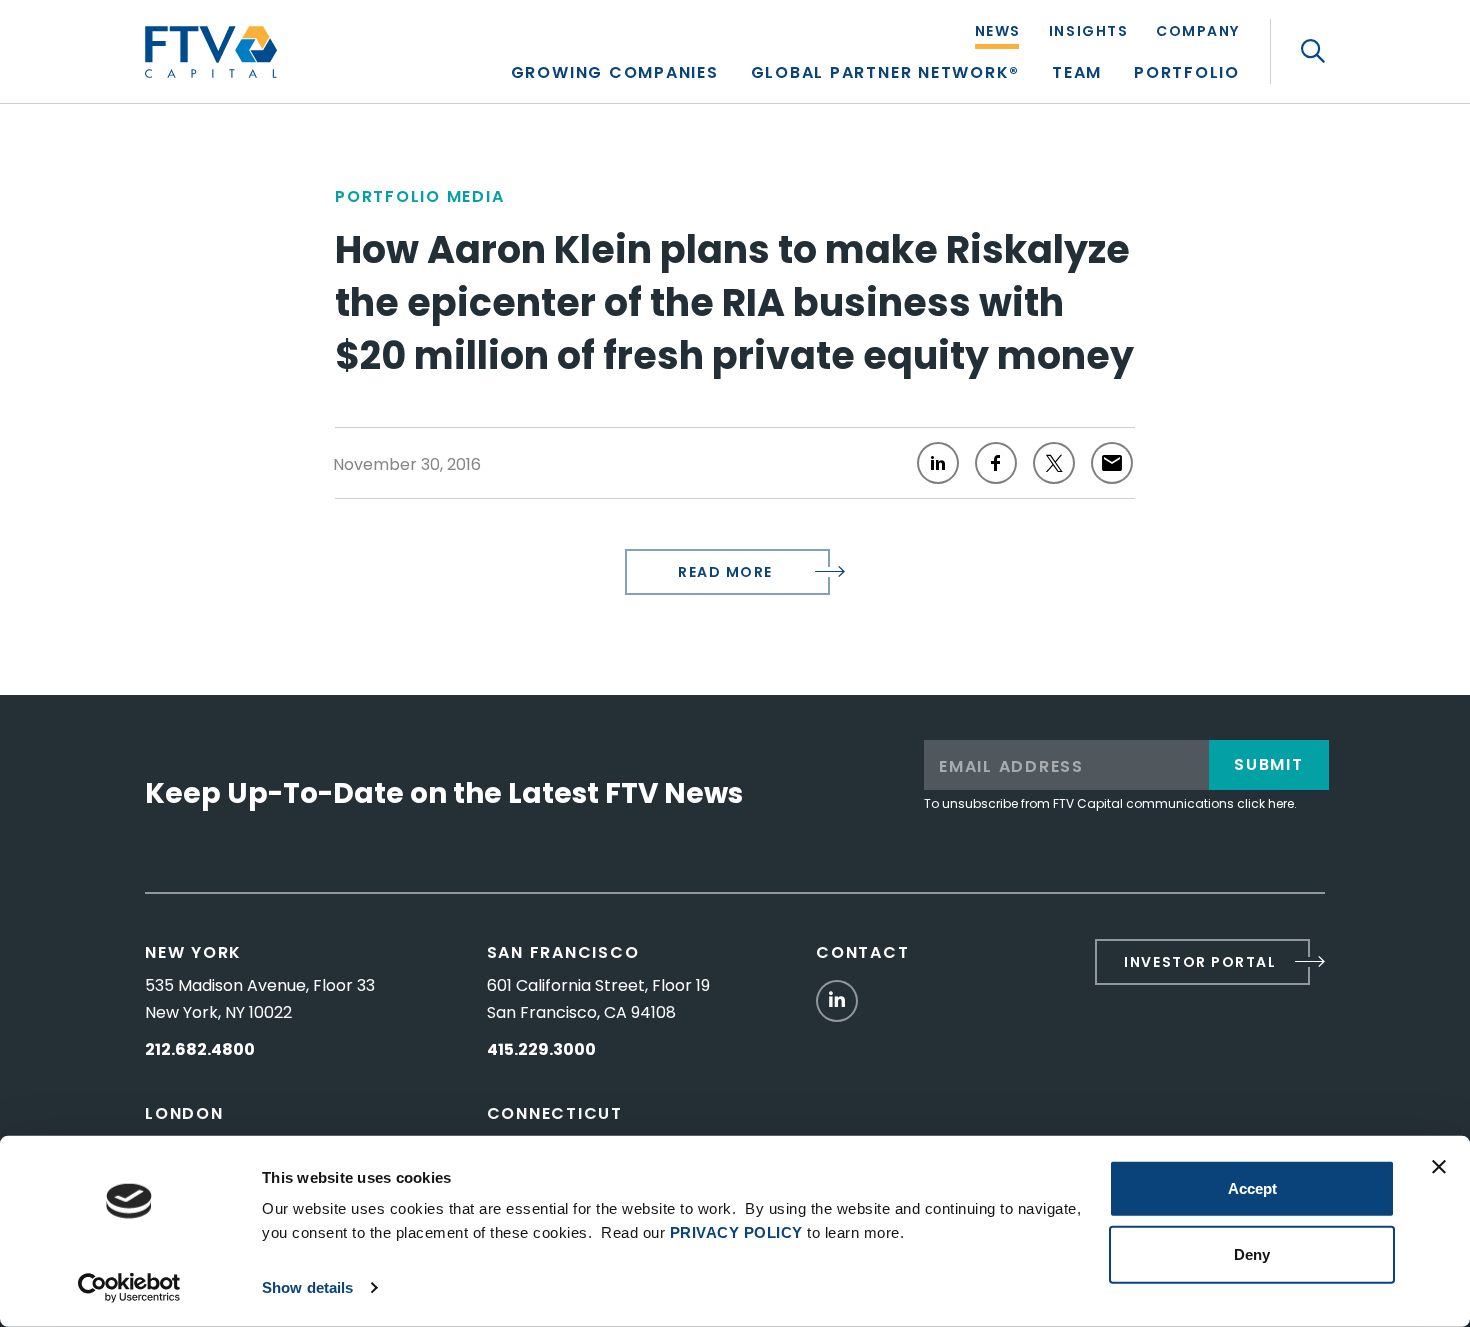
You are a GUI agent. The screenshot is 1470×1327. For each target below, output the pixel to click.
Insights (1088, 32)
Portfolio (1187, 74)
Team (1077, 74)
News (998, 32)
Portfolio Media (419, 196)
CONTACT (862, 952)
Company (1198, 32)
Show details (307, 1287)
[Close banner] (1439, 1167)
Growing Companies (615, 74)
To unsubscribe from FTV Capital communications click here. (1110, 803)
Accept (1252, 1188)
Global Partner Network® (885, 74)
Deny (1252, 1253)
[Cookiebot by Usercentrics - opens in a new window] (129, 1288)
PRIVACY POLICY (736, 1232)
